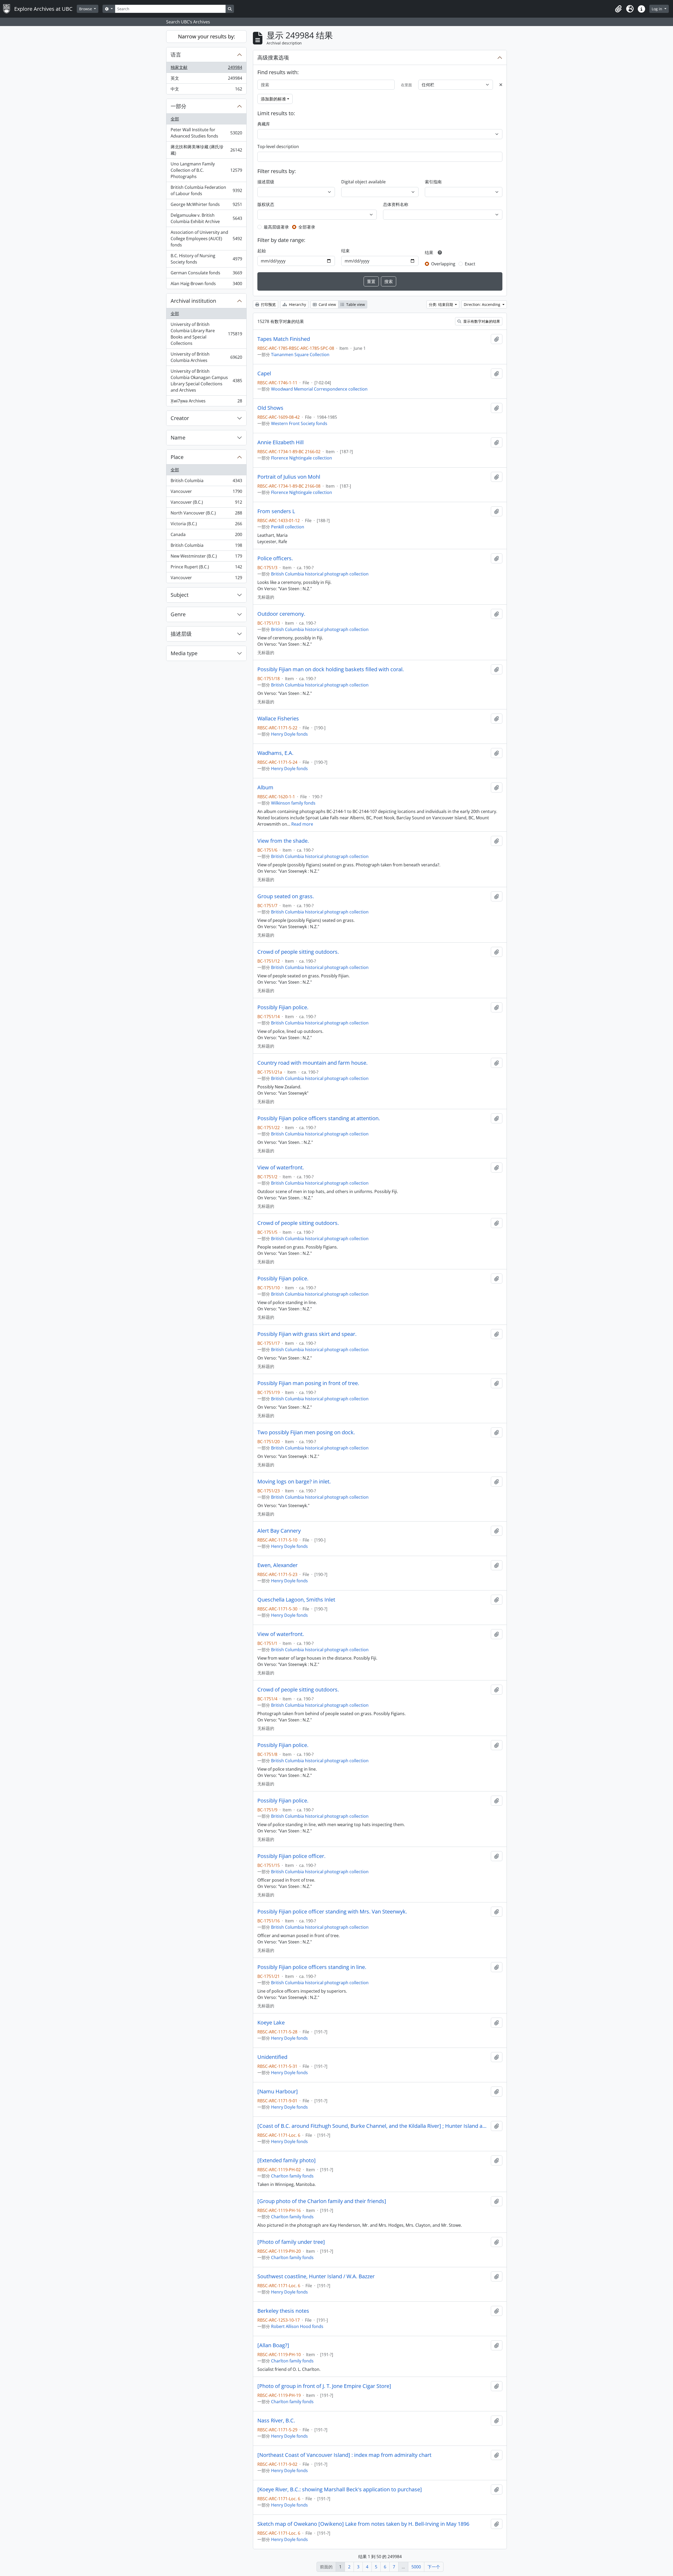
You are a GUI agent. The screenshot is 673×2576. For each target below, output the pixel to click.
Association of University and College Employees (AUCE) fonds (206, 239)
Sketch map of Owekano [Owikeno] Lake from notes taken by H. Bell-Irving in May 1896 (363, 2524)
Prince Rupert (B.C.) (206, 568)
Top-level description (278, 147)
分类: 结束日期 (441, 304)
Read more (302, 824)
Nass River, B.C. (276, 2421)
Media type (184, 653)
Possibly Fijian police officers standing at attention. (319, 1118)
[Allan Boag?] (273, 2345)
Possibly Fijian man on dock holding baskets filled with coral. (331, 669)
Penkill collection (288, 527)
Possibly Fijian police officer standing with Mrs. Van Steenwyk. (332, 1912)
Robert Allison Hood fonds (297, 2326)
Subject (180, 595)
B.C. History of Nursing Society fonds (206, 259)
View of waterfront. (281, 1168)
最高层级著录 (276, 227)
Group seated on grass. (286, 896)
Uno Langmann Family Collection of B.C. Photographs (206, 170)
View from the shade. (283, 841)
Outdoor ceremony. (281, 614)
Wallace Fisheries (278, 719)
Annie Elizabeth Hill (281, 442)
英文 (206, 79)
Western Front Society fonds (299, 423)
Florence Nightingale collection (302, 458)
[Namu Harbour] (278, 2092)
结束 (345, 251)
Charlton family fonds (292, 2176)
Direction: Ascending (483, 304)
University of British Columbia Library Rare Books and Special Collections (206, 334)
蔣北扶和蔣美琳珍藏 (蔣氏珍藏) (206, 150)
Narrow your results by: (207, 36)
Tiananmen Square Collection (300, 355)
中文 (206, 90)
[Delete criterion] (501, 85)
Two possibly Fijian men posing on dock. (306, 1432)
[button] (618, 9)
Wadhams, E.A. (275, 753)
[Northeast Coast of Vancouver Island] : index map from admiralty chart (344, 2455)
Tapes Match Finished (284, 339)
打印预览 (268, 304)
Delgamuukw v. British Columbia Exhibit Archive (206, 218)
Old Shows (270, 408)
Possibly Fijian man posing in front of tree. (308, 1383)
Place (177, 457)
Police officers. (275, 558)
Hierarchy (297, 304)
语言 (176, 55)
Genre (178, 614)
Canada (206, 536)
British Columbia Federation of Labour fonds (206, 190)
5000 (416, 2567)
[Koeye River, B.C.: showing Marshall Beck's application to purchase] (340, 2489)
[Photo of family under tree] (291, 2242)
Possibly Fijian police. (283, 1007)
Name (178, 438)
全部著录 (307, 227)
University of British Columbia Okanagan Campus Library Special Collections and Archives (206, 381)
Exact (470, 264)
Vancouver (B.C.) (206, 503)
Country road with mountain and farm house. (312, 1063)
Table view (355, 304)
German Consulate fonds (206, 274)
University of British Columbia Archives (206, 357)
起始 (262, 251)
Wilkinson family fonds (293, 803)
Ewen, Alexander (277, 1565)
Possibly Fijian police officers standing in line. (312, 1967)
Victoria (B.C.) (206, 525)
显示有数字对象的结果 (481, 321)
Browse (86, 9)
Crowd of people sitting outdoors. (298, 952)
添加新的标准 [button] (273, 99)
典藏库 (264, 124)
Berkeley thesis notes (283, 2311)
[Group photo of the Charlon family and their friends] (322, 2201)
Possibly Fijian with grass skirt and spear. (307, 1334)
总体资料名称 (396, 204)
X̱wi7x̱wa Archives (206, 402)
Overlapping (443, 264)
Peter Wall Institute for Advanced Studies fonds (206, 133)
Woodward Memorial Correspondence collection (319, 389)
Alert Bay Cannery (279, 1531)
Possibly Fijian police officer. (291, 1856)
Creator (180, 418)
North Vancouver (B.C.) (206, 514)
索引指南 (433, 182)
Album (265, 787)
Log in (657, 9)
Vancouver (206, 493)
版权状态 (266, 204)
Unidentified (272, 2057)
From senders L (276, 511)
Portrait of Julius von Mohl (289, 477)
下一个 (434, 2567)
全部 (175, 119)
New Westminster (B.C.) (206, 557)
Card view (327, 304)
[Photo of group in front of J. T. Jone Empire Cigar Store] (324, 2386)
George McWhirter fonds (206, 206)
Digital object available (363, 182)
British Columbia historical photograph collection (320, 574)
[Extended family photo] (287, 2160)
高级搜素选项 (273, 57)
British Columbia (206, 482)
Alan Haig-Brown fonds (206, 285)
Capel (264, 373)
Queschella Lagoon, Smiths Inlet (296, 1600)
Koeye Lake (271, 2023)
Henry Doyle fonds (289, 734)
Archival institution (193, 301)
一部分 (179, 106)
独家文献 (206, 69)
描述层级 (181, 634)
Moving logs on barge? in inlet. (294, 1482)
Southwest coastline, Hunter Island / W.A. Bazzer (316, 2276)
